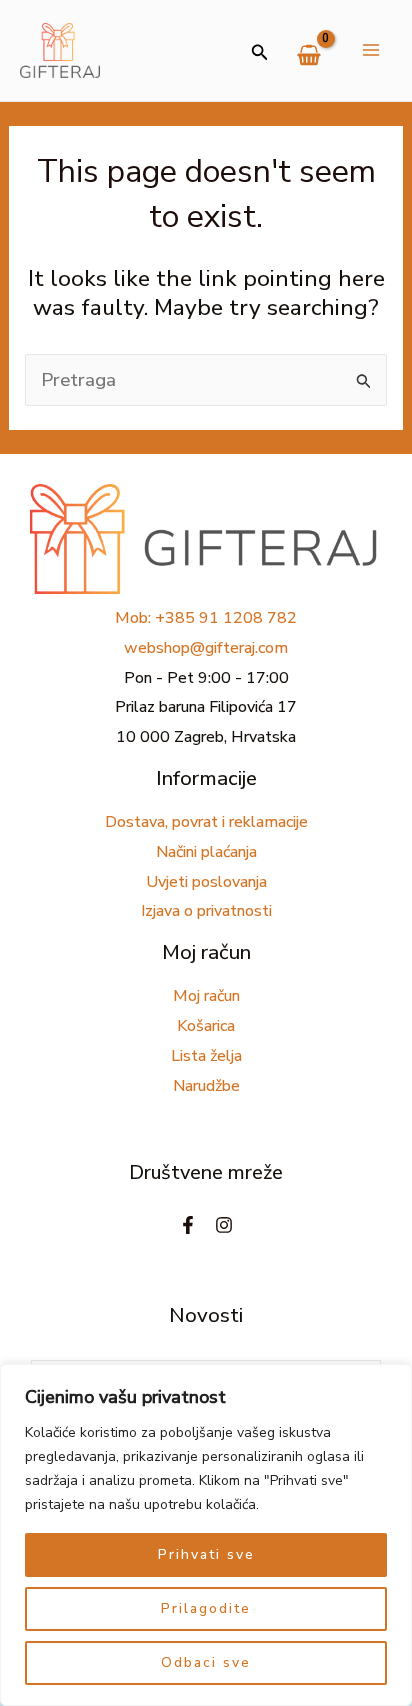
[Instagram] (224, 1225)
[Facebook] (188, 1225)
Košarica (206, 1026)
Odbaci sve (206, 1662)
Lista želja (206, 1056)
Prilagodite (206, 1608)
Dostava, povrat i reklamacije (206, 822)
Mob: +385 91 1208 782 (206, 618)
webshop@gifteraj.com (206, 648)
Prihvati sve (206, 1554)
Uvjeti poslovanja (206, 882)
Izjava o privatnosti (206, 911)
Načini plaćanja (206, 852)
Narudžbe (206, 1086)
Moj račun (206, 996)
